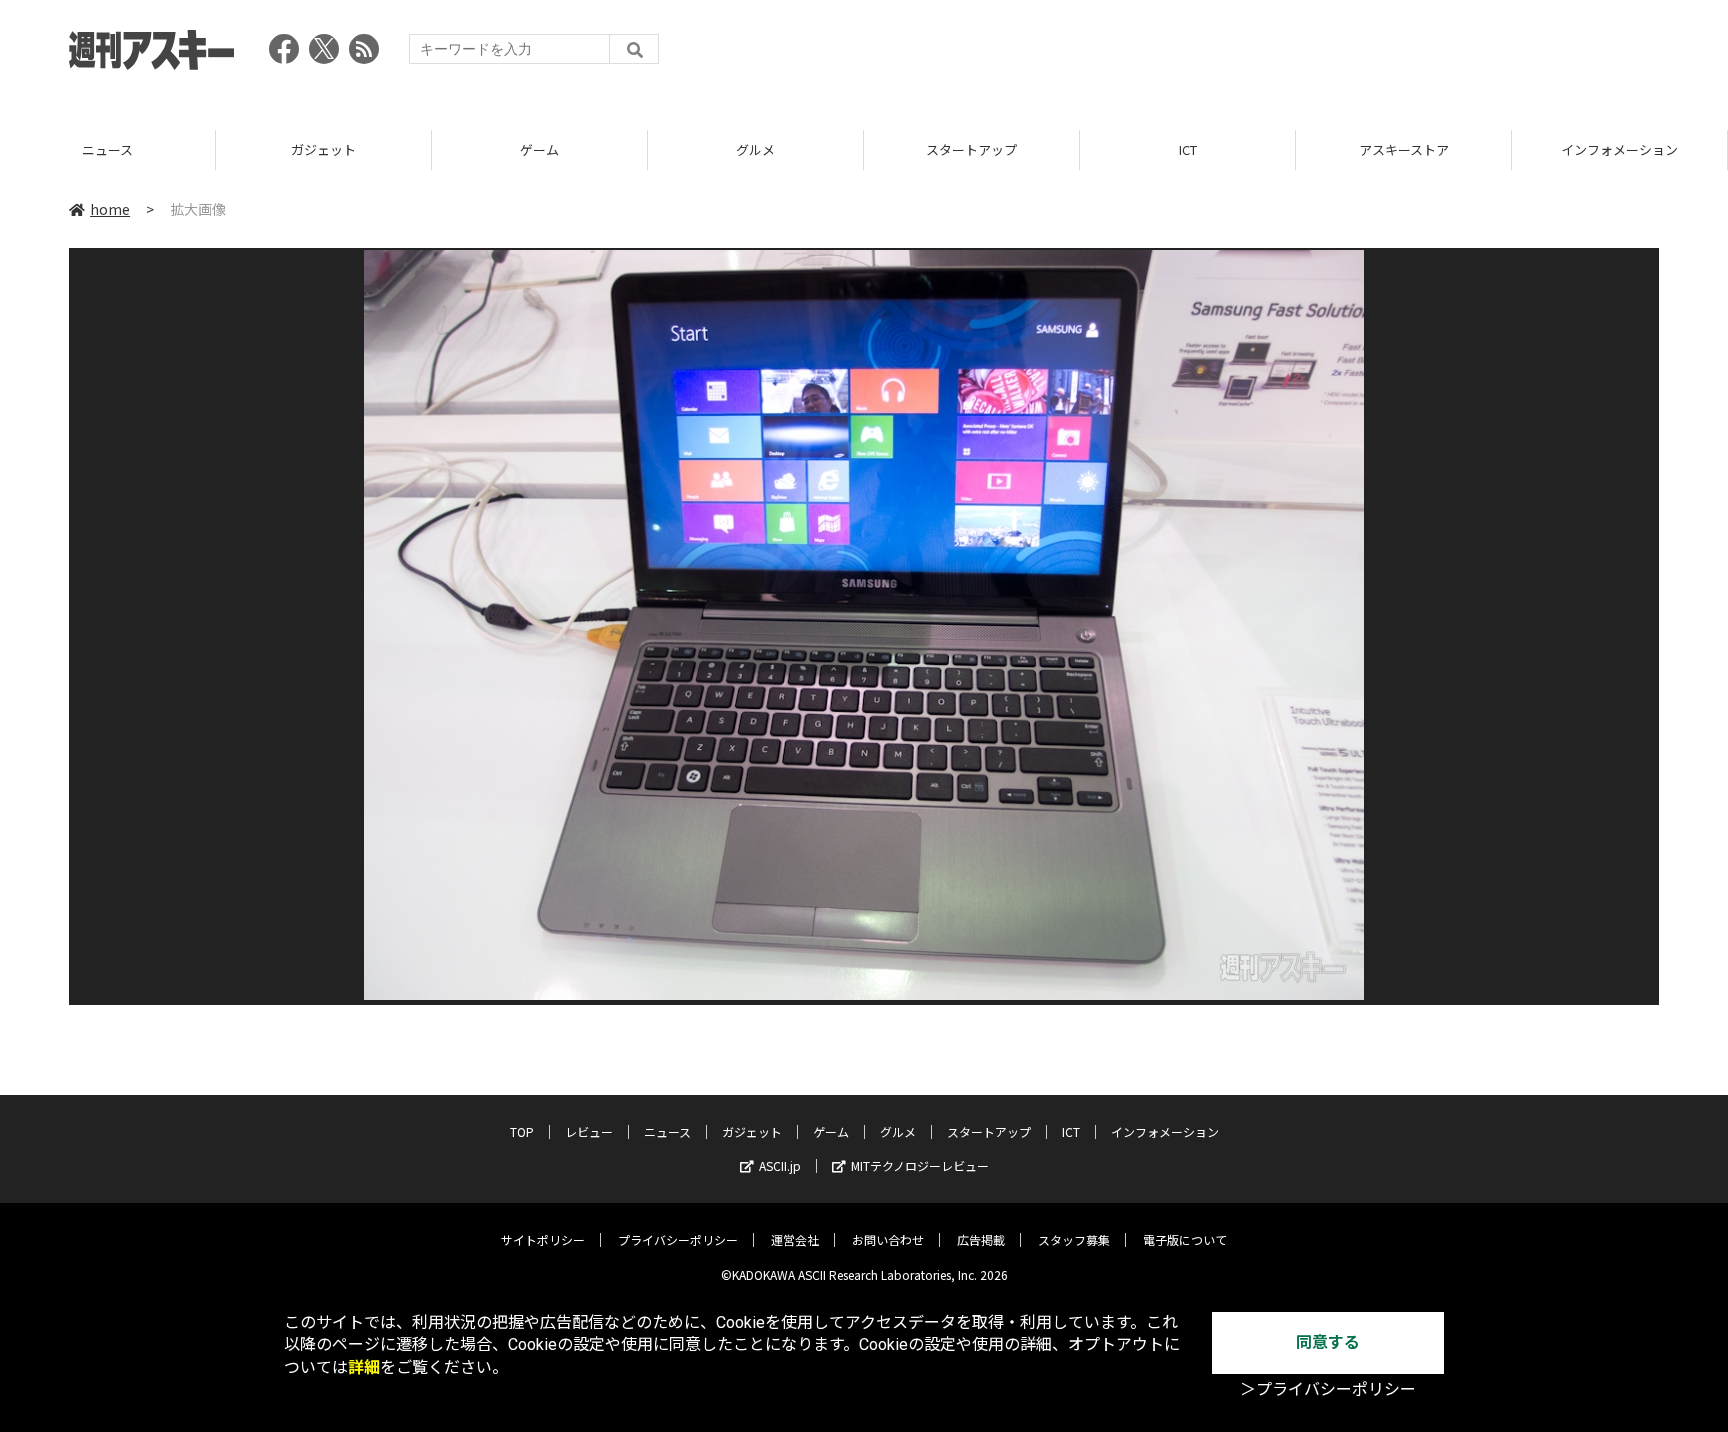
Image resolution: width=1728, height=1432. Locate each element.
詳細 (364, 1367)
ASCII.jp (780, 1165)
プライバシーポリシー (678, 1239)
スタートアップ (755, 149)
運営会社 (795, 1239)
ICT (972, 149)
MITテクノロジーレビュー (920, 1165)
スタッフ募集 (1074, 1239)
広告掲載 (981, 1239)
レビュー (589, 1131)
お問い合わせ (888, 1239)
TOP (1619, 149)
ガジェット (107, 149)
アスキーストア (1188, 149)
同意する (1328, 1342)
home (110, 209)
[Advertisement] (1295, 55)
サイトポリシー (543, 1239)
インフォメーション (1403, 149)
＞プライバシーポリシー (1328, 1389)
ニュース (667, 1131)
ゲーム (323, 149)
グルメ (539, 149)
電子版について (1185, 1239)
